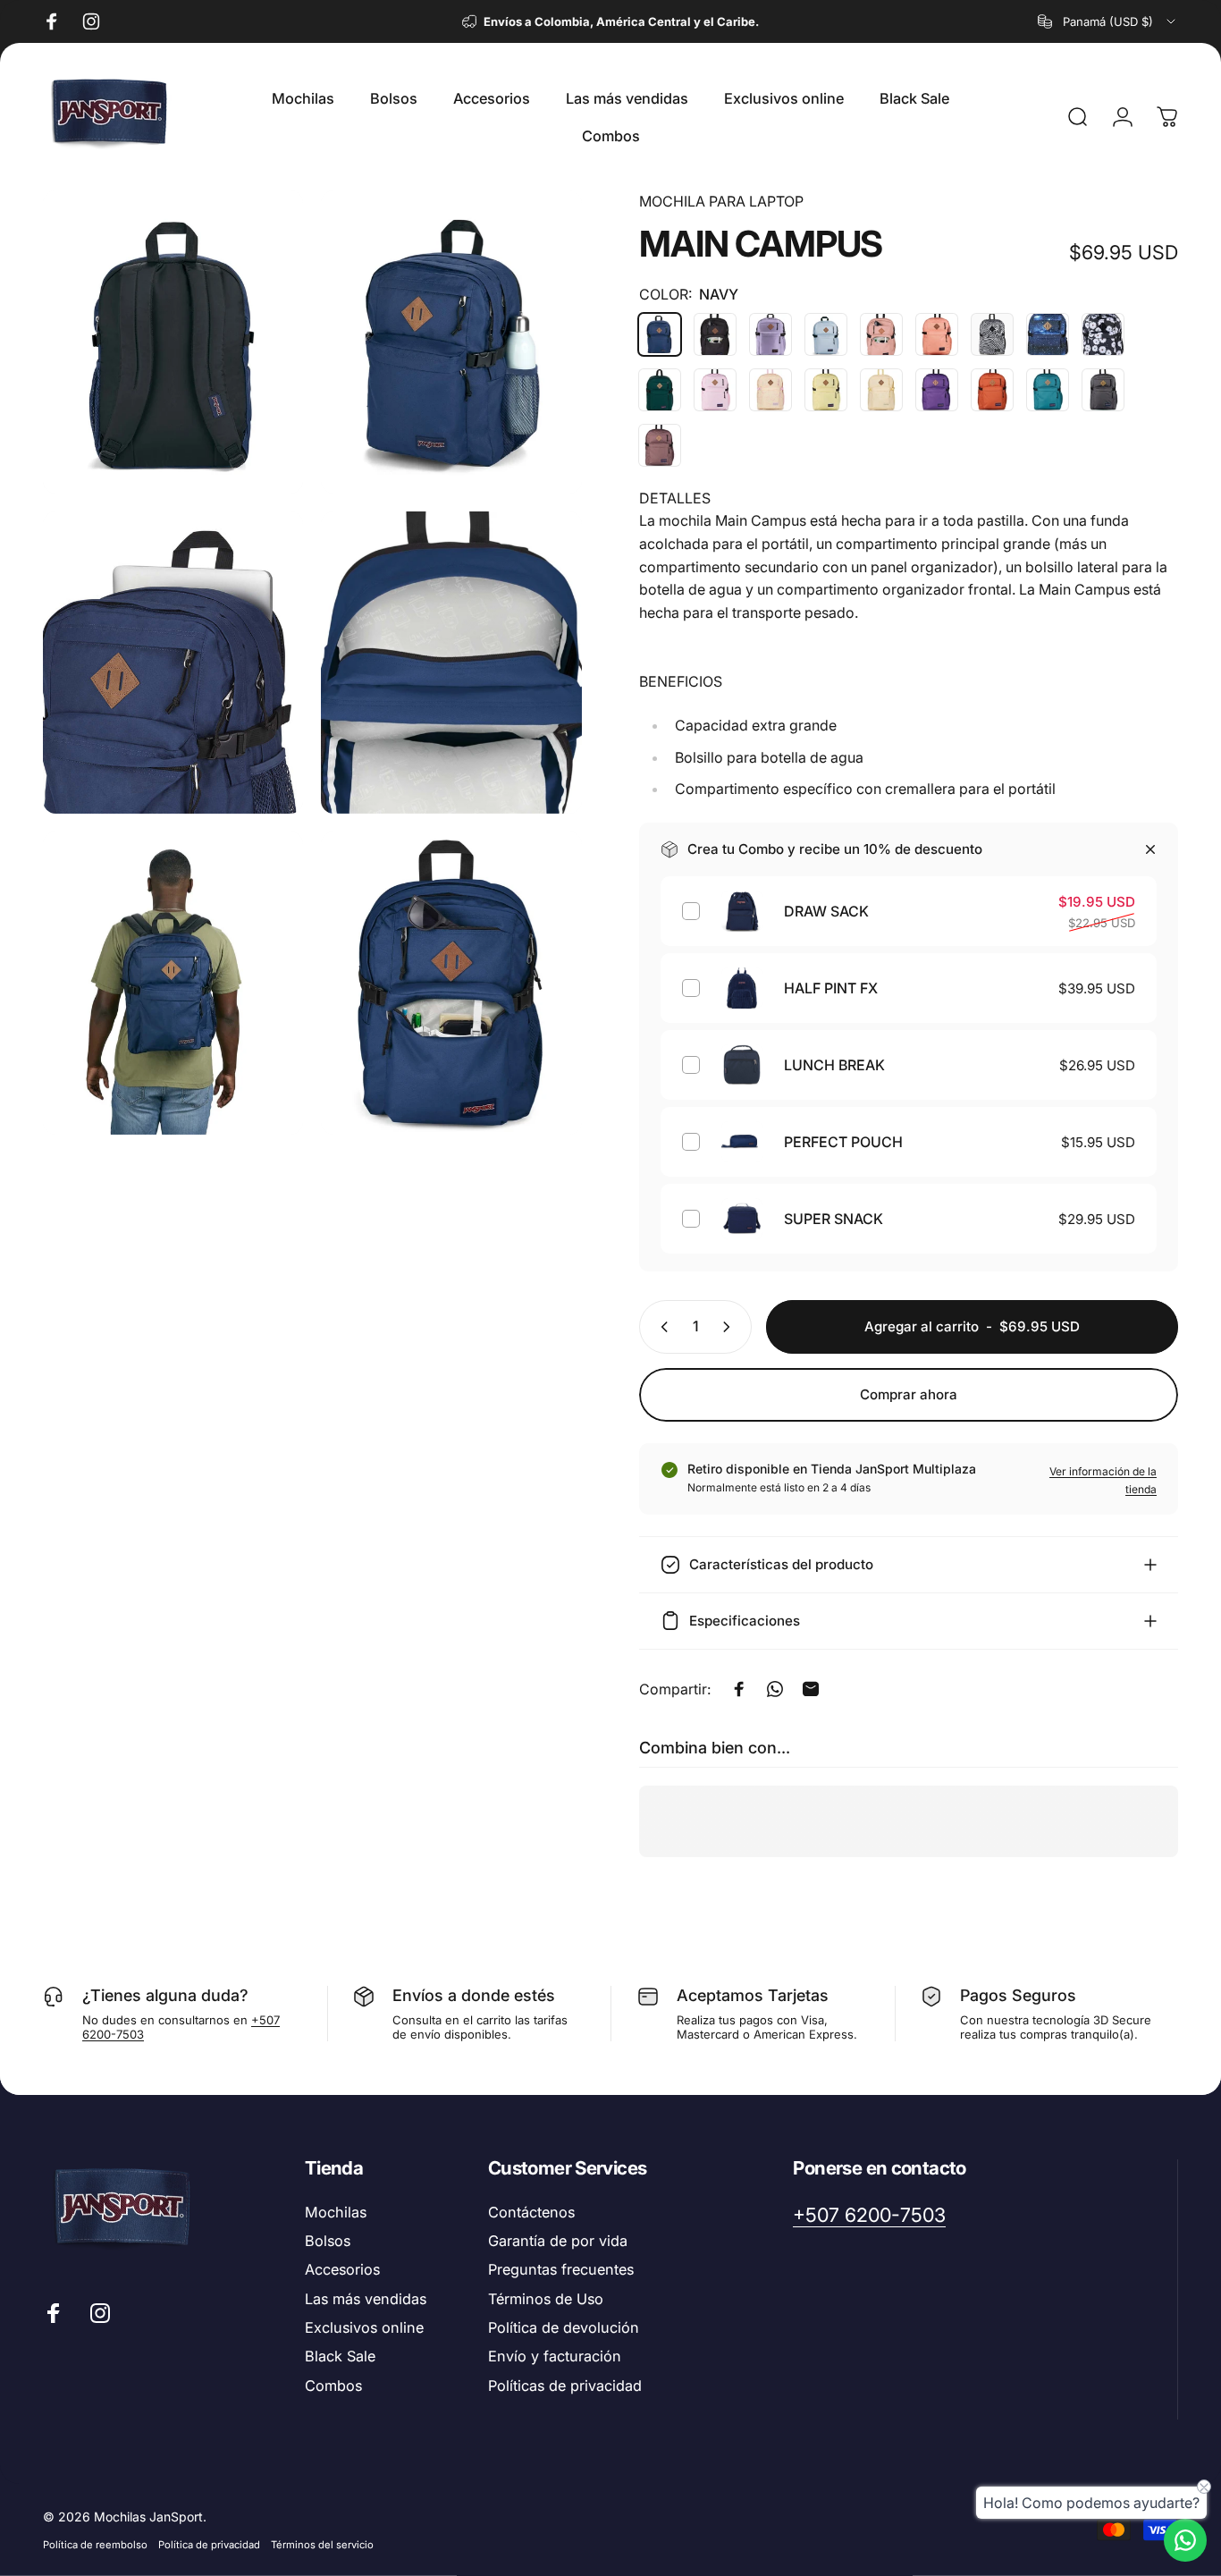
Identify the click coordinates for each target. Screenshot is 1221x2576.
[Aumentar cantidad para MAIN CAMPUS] (730, 1327)
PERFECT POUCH (843, 1142)
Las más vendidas (366, 2299)
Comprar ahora (909, 1394)
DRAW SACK (826, 911)
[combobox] (1108, 21)
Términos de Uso (546, 2299)
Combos (333, 2386)
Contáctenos (531, 2212)
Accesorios (342, 2269)
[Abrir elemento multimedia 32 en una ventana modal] (173, 342)
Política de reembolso (95, 2545)
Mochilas (336, 2212)
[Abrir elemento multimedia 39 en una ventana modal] (451, 983)
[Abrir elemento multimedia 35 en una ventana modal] (451, 342)
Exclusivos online (364, 2327)
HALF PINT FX (831, 988)
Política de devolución (564, 2327)
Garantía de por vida (558, 2241)
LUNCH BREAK (834, 1065)
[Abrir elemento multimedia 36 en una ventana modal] (173, 663)
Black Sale (340, 2356)
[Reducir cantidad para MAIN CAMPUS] (661, 1327)
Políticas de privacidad (565, 2386)
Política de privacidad (209, 2545)
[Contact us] (1185, 2540)
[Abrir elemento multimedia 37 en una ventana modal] (451, 663)
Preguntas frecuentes (561, 2269)
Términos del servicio (322, 2545)
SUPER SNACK (834, 1219)
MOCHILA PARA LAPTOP (721, 201)
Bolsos (328, 2241)
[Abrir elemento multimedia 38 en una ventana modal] (173, 983)
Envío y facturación (555, 2356)
